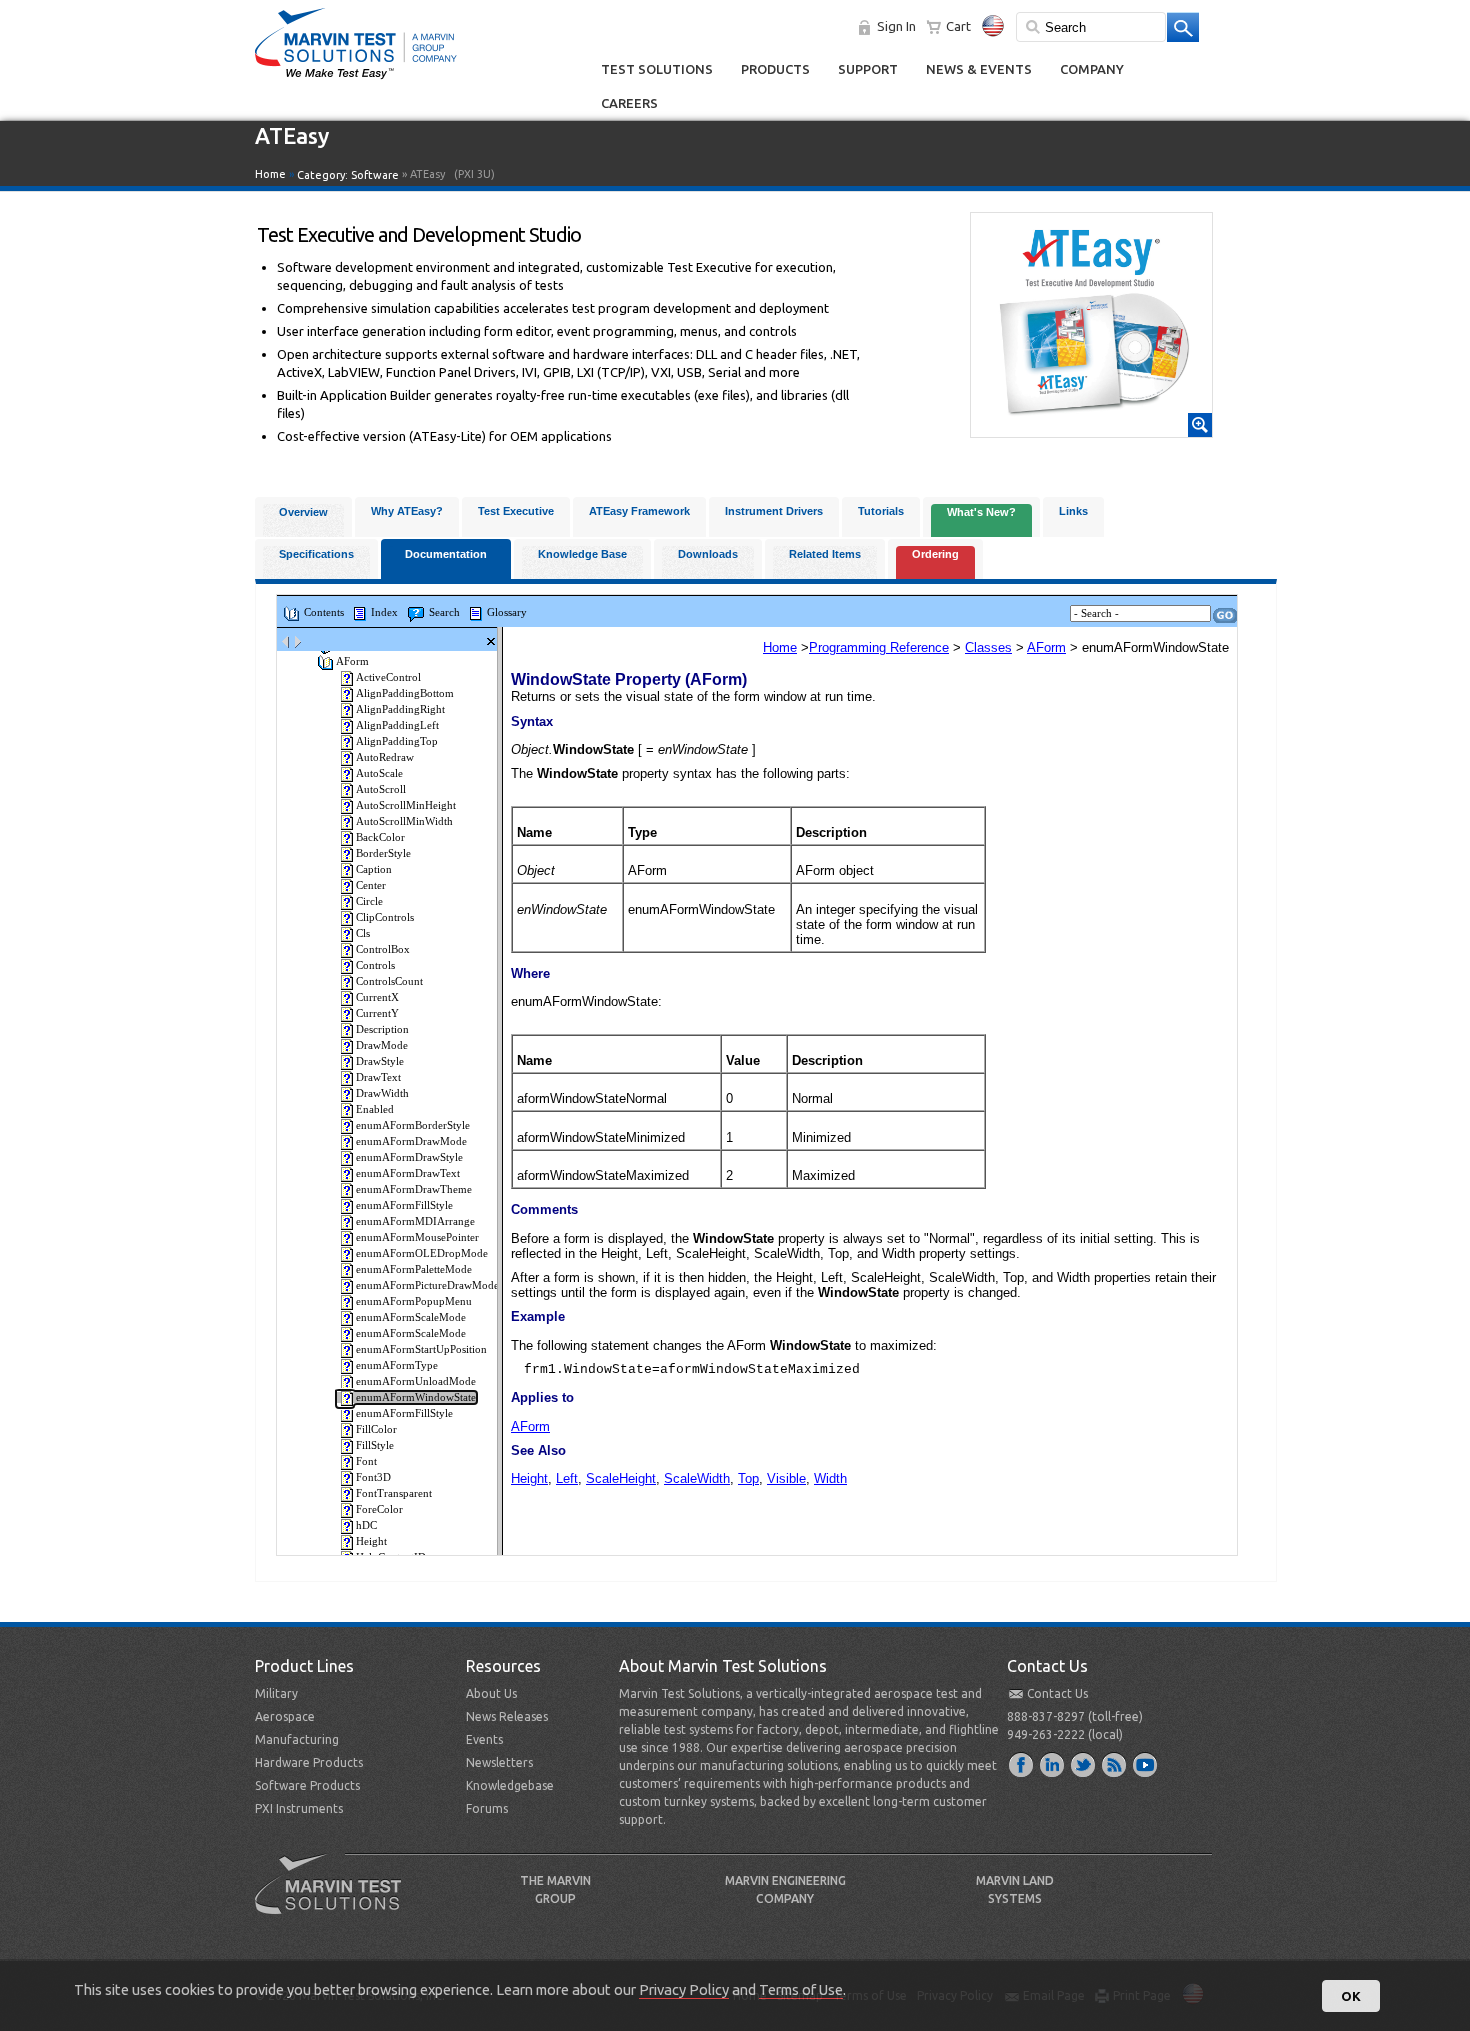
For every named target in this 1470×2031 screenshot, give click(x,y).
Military (276, 1693)
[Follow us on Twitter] (1084, 1764)
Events (484, 1739)
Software (375, 175)
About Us (491, 1693)
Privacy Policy (684, 1989)
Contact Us (1057, 1693)
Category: (348, 175)
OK (1351, 1996)
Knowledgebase (510, 1785)
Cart (958, 26)
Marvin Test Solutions (336, 1899)
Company (1092, 69)
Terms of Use (801, 1989)
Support (868, 69)
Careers (629, 103)
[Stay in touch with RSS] (1115, 1764)
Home (270, 174)
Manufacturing (297, 1739)
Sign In (896, 26)
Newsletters (499, 1762)
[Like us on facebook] (1022, 1764)
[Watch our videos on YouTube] (1146, 1764)
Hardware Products (309, 1762)
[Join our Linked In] (1053, 1764)
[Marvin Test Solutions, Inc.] (356, 80)
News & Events (979, 69)
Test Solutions (657, 69)
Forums (487, 1808)
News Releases (507, 1716)
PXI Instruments (299, 1808)
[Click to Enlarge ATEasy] (1091, 428)
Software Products (307, 1785)
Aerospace (285, 1716)
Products (775, 69)
